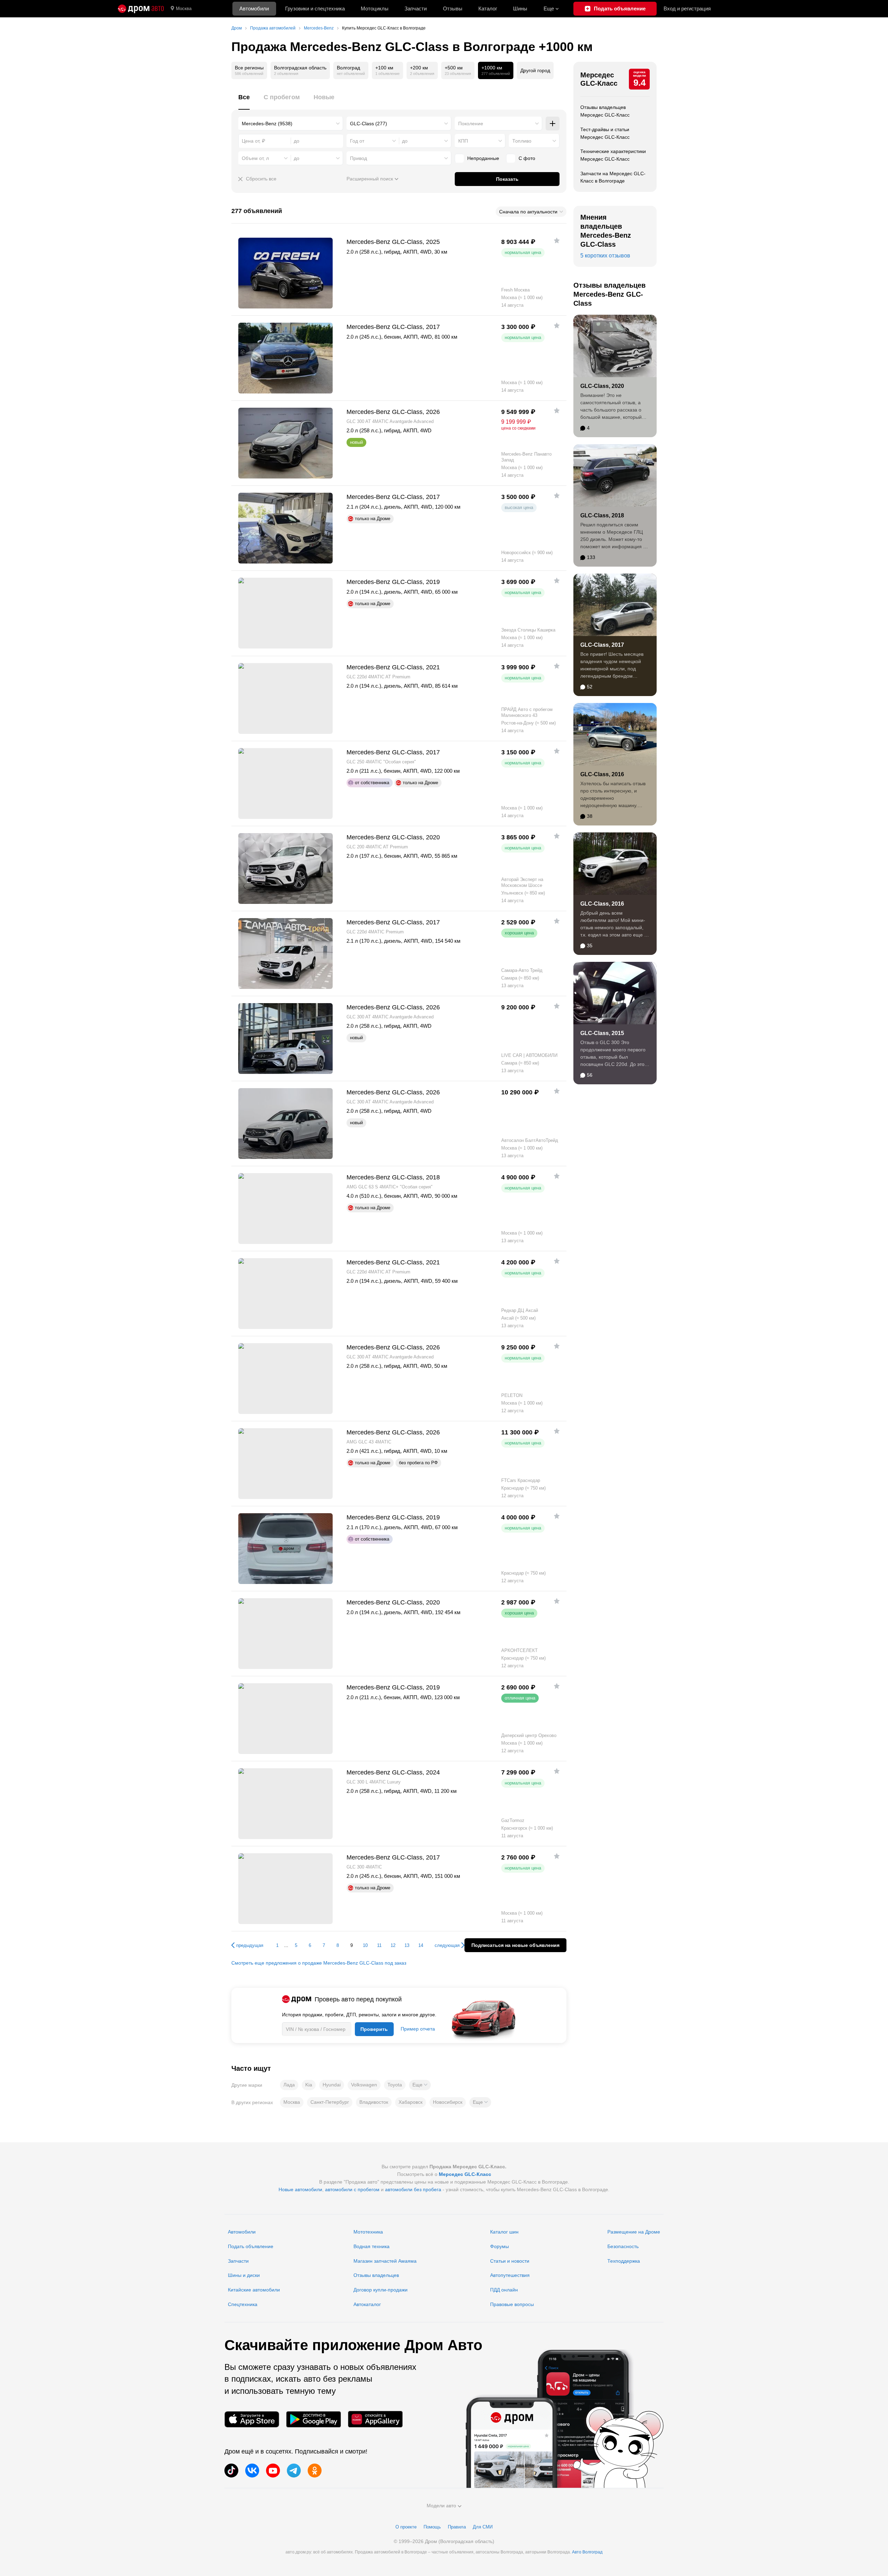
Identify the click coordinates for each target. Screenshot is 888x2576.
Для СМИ (483, 2527)
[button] (420, 2085)
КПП (463, 141)
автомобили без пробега (413, 2189)
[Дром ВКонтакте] (252, 2471)
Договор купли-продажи (381, 2290)
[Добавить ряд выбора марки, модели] (553, 124)
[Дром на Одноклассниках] (315, 2471)
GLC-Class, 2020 (602, 386)
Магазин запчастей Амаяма (385, 2261)
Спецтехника (243, 2304)
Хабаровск (411, 2102)
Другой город (535, 70)
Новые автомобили (300, 2189)
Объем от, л (255, 158)
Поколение (471, 124)
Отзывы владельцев (376, 2275)
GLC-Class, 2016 (602, 774)
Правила (457, 2527)
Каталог (488, 9)
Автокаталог (367, 2304)
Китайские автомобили (254, 2290)
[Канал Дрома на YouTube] (273, 2471)
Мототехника (368, 2232)
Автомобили (254, 9)
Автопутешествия (510, 2275)
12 (393, 1945)
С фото (527, 158)
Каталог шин (504, 2232)
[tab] (244, 101)
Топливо (522, 141)
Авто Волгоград (587, 2552)
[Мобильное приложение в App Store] (252, 2419)
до (405, 141)
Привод (358, 158)
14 (421, 1945)
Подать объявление (251, 2246)
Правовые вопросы (512, 2304)
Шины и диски (244, 2275)
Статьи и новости (510, 2261)
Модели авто (441, 2506)
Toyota (395, 2085)
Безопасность (623, 2246)
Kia (309, 2085)
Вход (687, 9)
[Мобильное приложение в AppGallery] (375, 2419)
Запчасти (416, 9)
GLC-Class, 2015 (602, 1033)
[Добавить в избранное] (557, 240)
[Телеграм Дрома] (294, 2471)
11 (379, 1945)
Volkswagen (364, 2085)
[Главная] (141, 9)
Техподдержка (624, 2261)
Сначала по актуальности (528, 212)
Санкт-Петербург (330, 2102)
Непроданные (483, 158)
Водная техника (372, 2246)
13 (407, 1945)
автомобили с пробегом (352, 2189)
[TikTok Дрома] (231, 2471)
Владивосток (374, 2102)
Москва (184, 9)
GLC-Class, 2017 (602, 645)
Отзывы (453, 9)
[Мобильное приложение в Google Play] (314, 2419)
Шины (520, 9)
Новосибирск (448, 2102)
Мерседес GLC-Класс (599, 79)
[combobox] (291, 124)
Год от (357, 141)
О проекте (406, 2527)
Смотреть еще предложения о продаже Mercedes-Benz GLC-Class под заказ (319, 1963)
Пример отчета (418, 2029)
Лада (289, 2085)
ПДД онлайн (504, 2290)
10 (365, 1945)
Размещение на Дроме (634, 2232)
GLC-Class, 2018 (602, 515)
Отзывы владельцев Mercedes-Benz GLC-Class (609, 294)
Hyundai (332, 2085)
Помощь (432, 2527)
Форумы (499, 2246)
